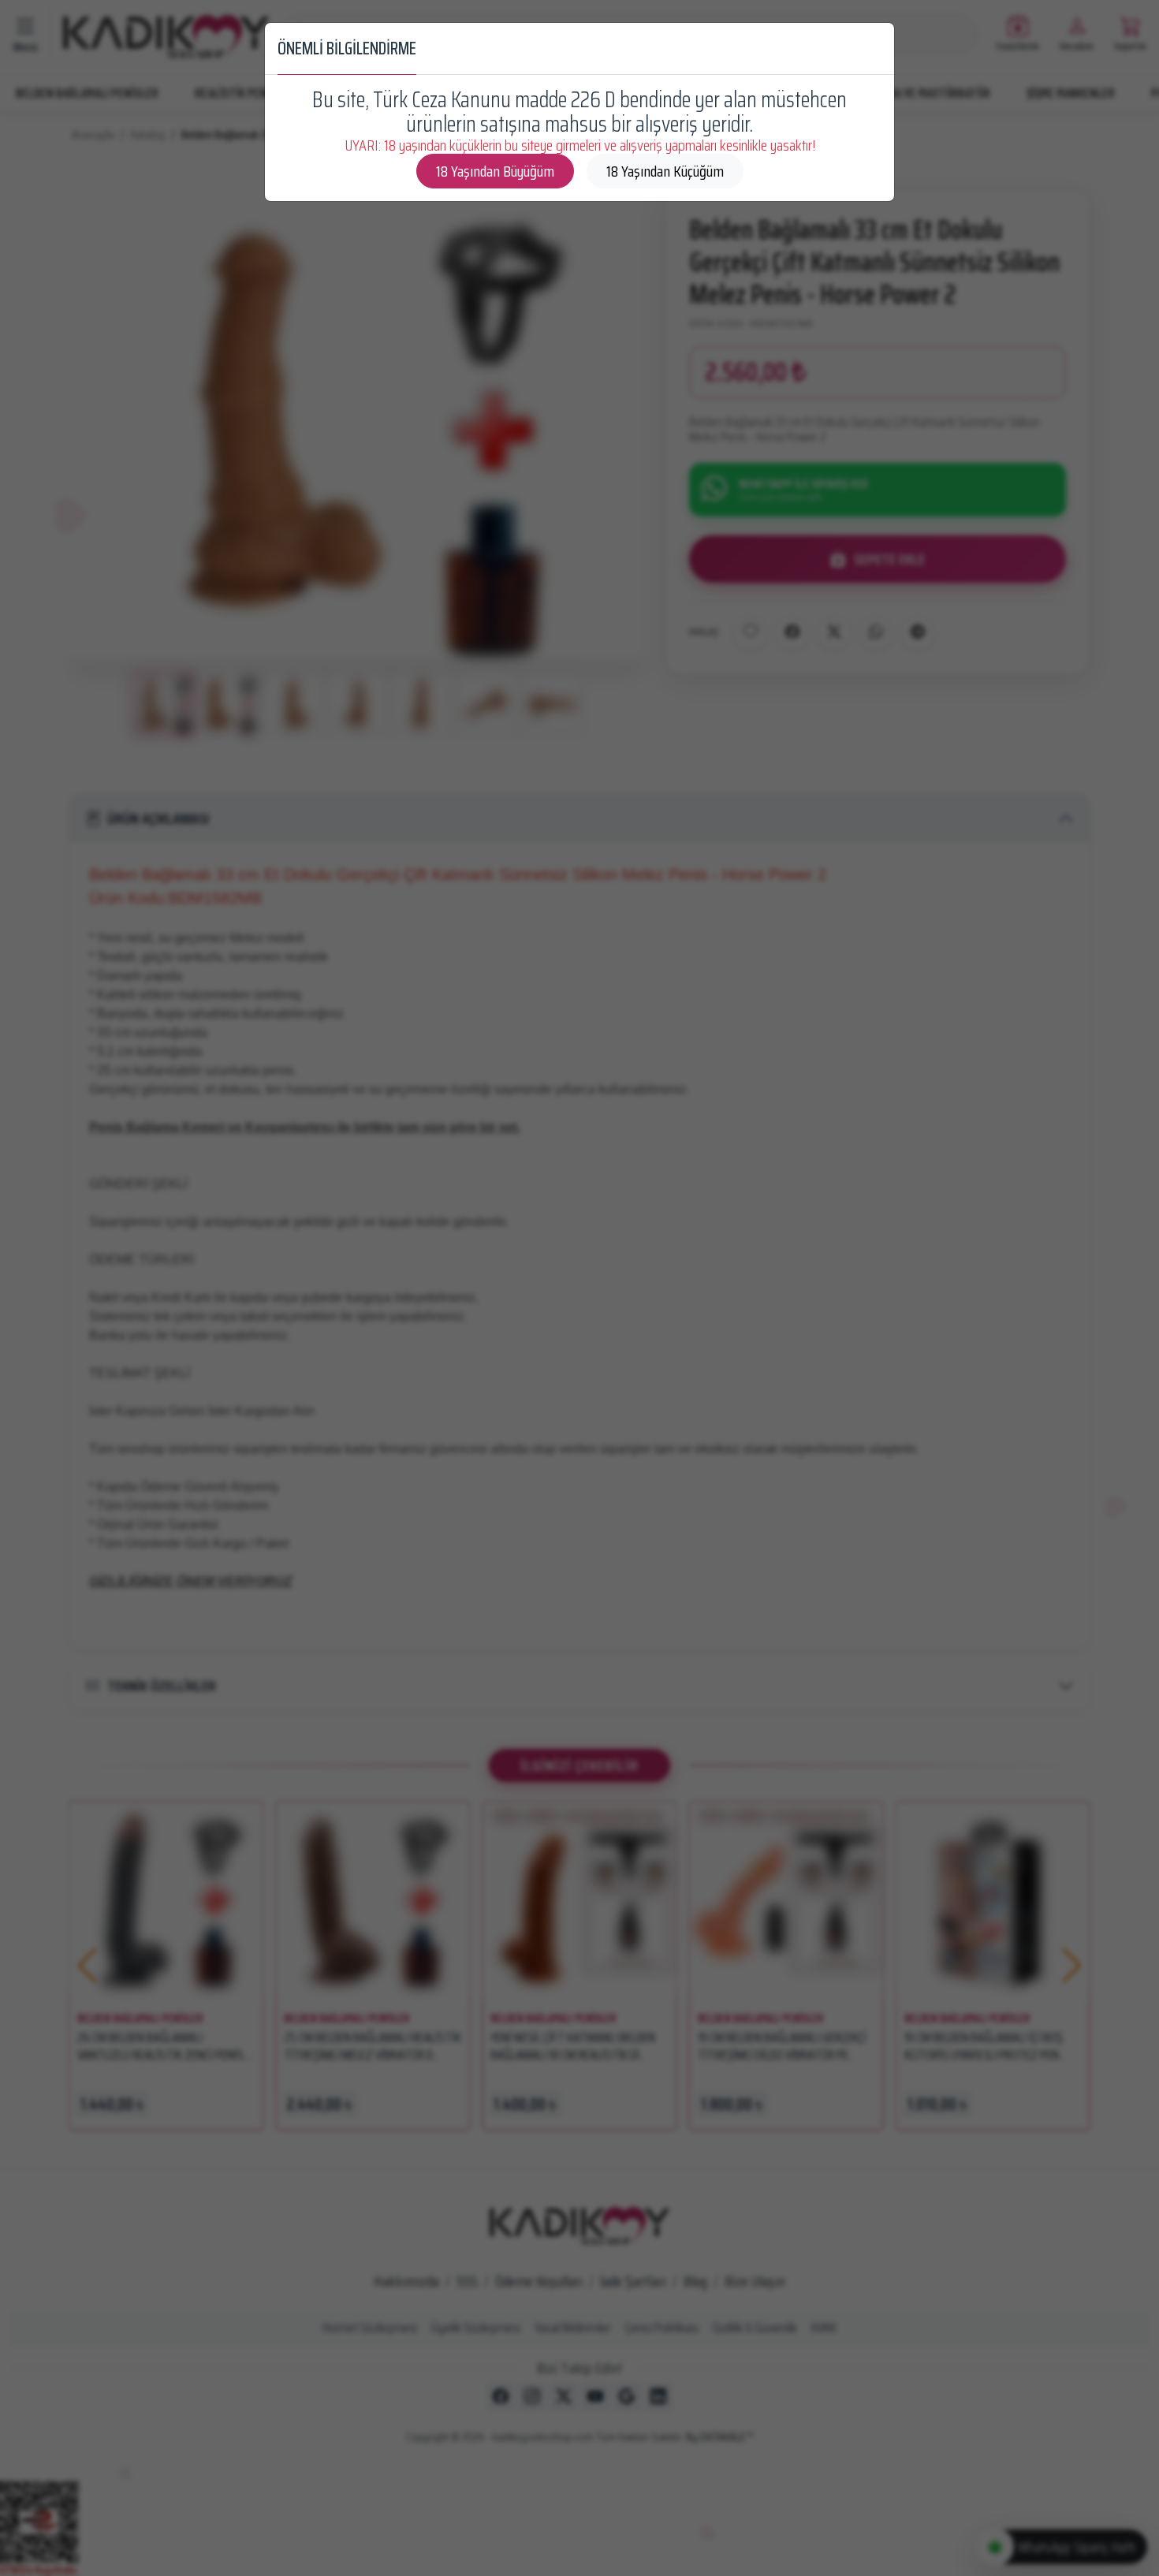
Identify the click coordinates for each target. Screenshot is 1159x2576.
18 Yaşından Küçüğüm (665, 171)
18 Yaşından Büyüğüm (495, 171)
